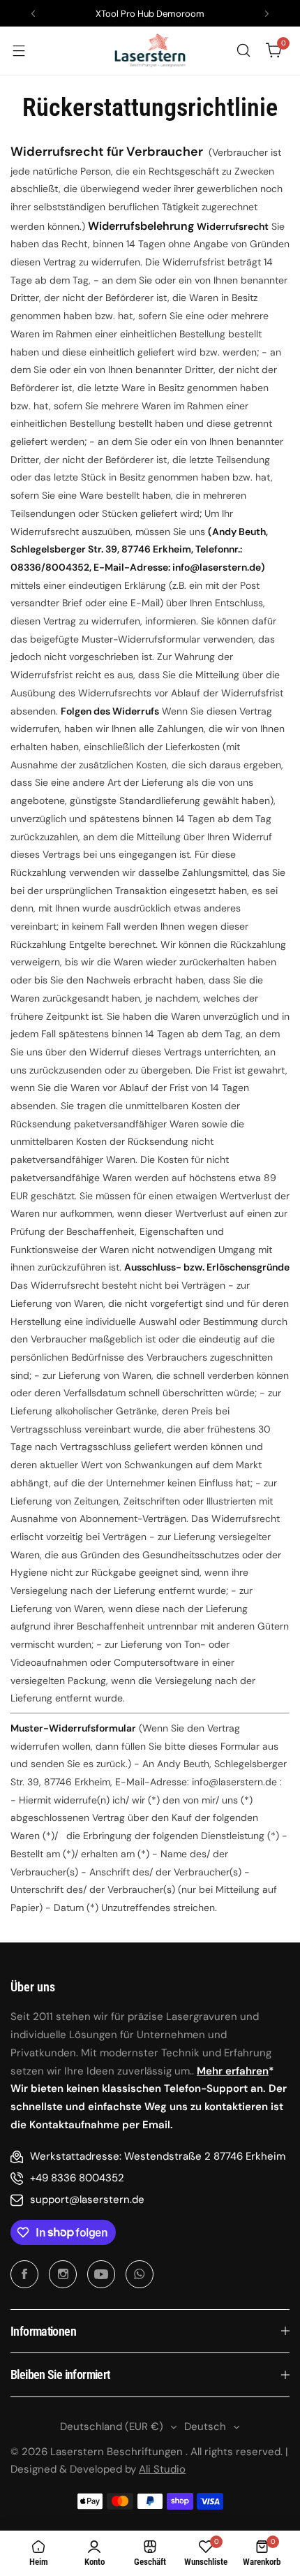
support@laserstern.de (87, 2200)
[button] (33, 14)
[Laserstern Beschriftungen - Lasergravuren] (150, 51)
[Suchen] (243, 50)
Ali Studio (162, 2469)
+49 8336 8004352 (77, 2178)
